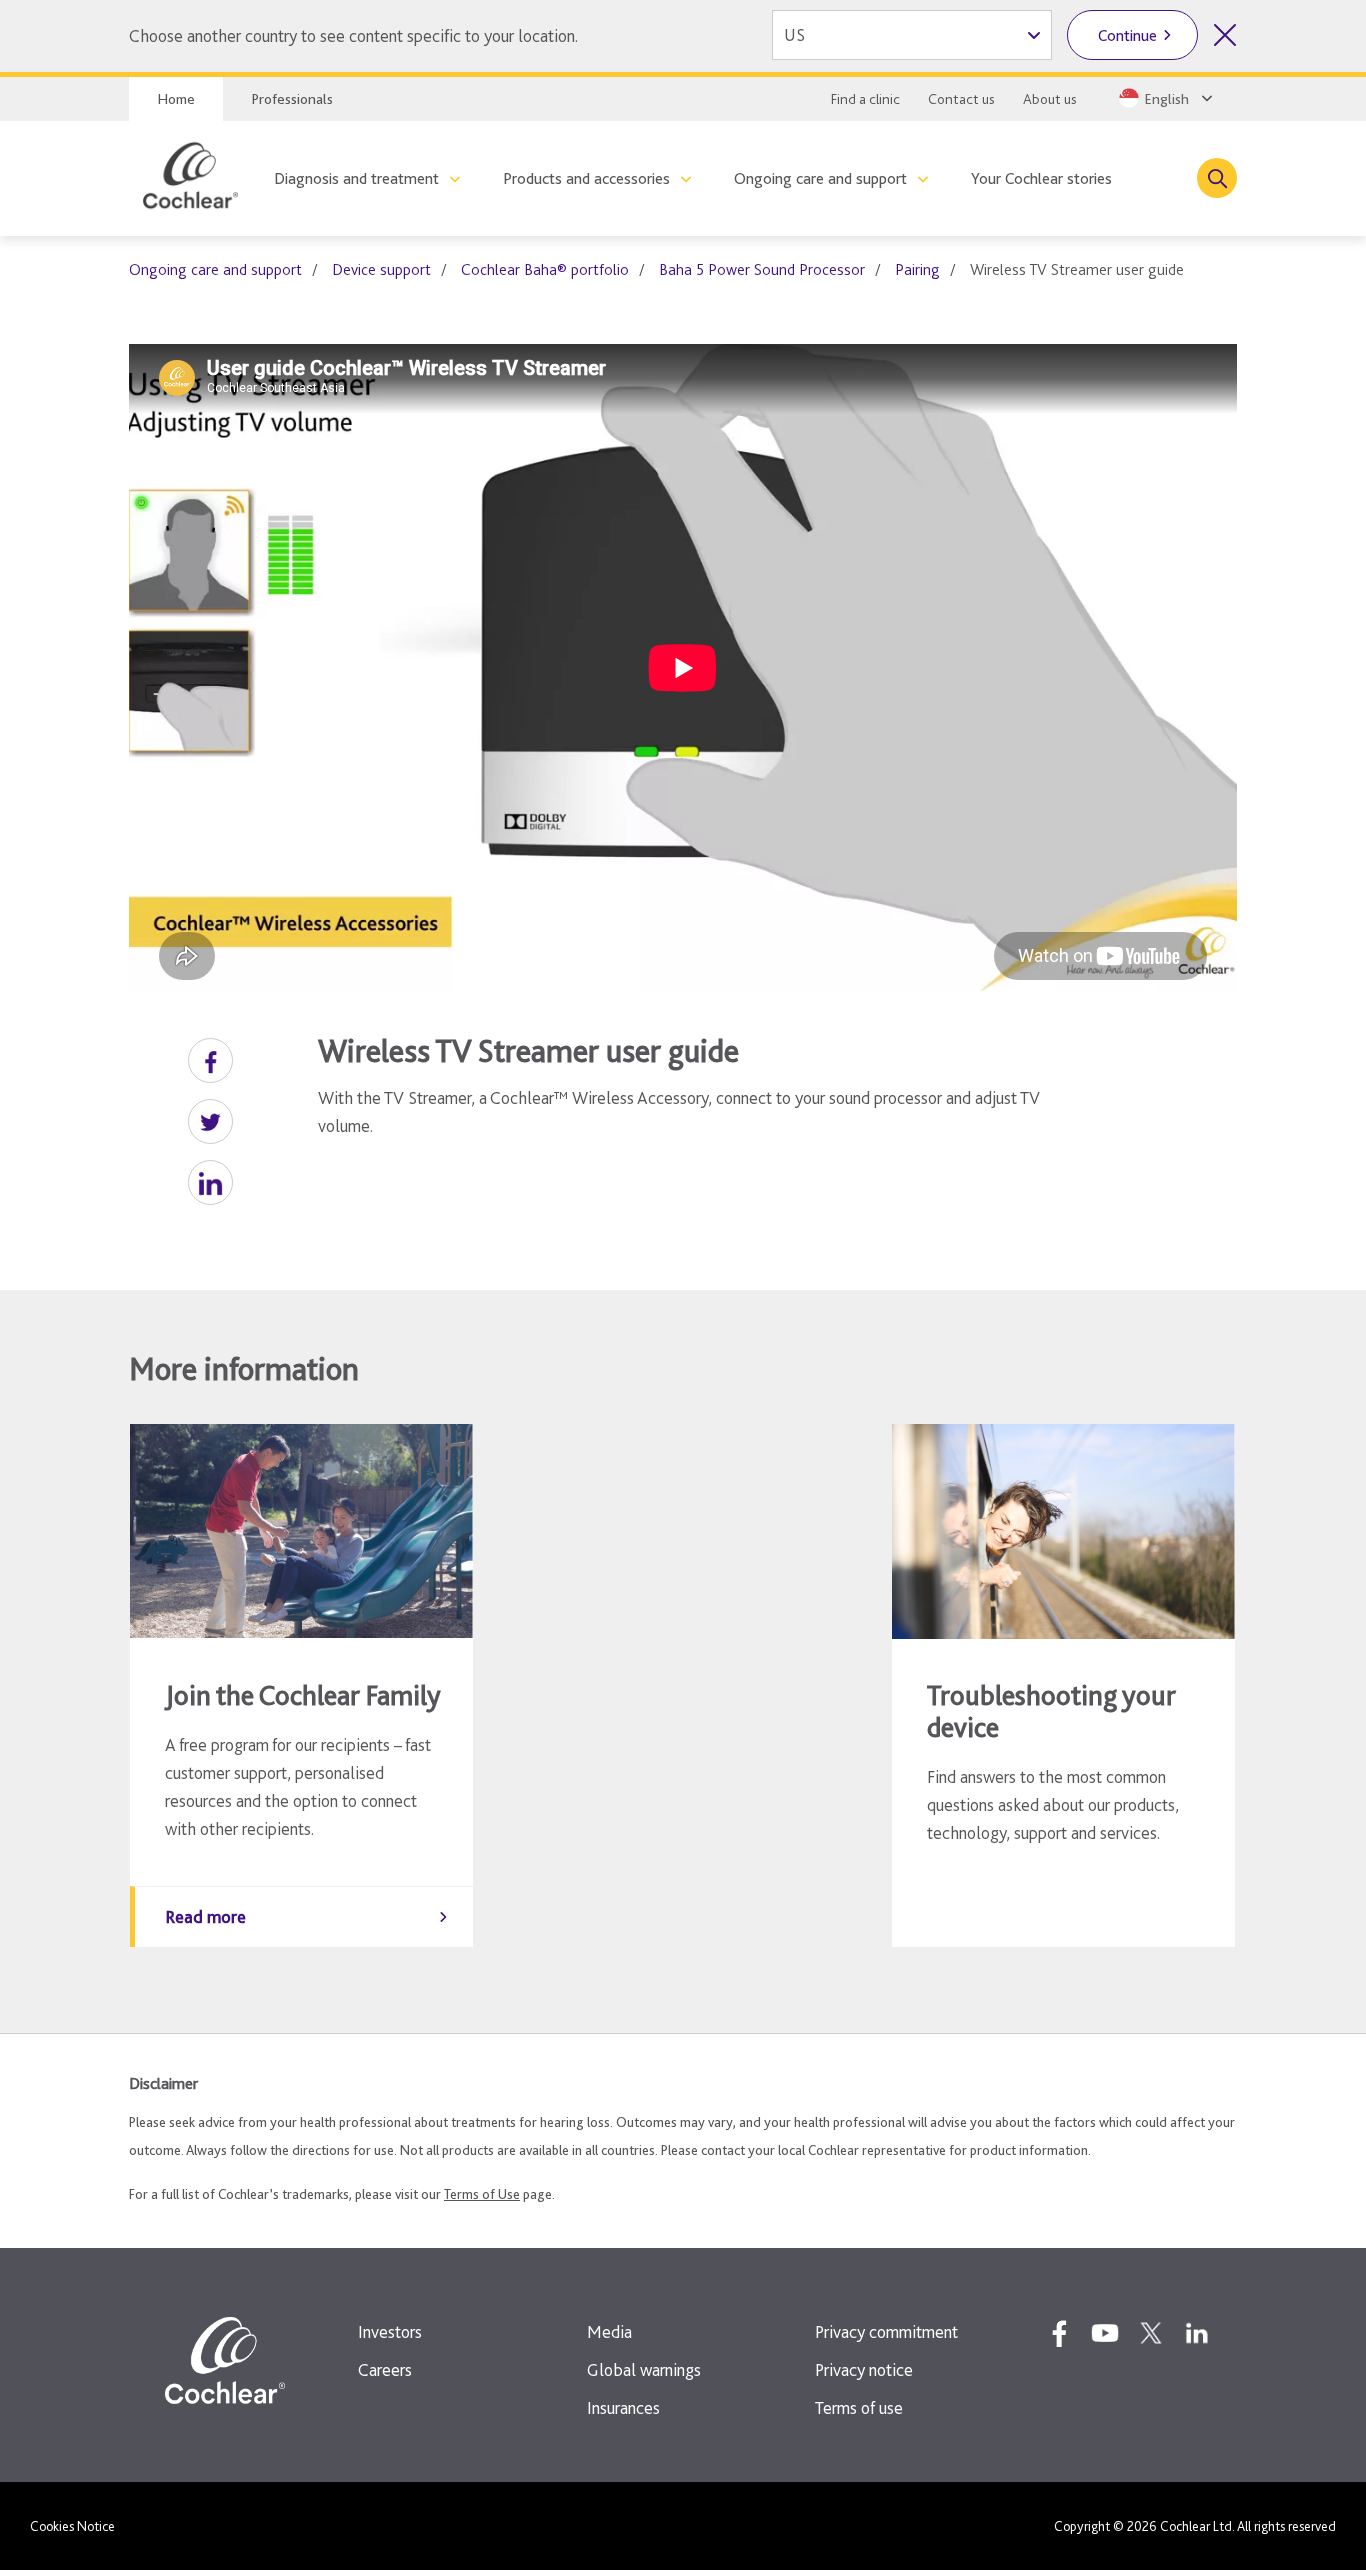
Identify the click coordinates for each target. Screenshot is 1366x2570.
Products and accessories (586, 178)
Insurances (623, 2407)
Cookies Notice (72, 2526)
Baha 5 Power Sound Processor (762, 269)
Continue (1127, 35)
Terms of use (859, 2407)
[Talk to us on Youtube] (1105, 2333)
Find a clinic (865, 99)
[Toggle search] (1217, 178)
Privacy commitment (886, 2331)
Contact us (961, 99)
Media (609, 2331)
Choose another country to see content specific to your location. (353, 35)
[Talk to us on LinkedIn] (1197, 2333)
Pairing (917, 269)
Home (176, 99)
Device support (381, 269)
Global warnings (644, 2369)
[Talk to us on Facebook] (1059, 2333)
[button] (210, 1060)
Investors (390, 2331)
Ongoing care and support (820, 178)
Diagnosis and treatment (356, 178)
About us (1050, 99)
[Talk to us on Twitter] (1151, 2333)
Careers (385, 2369)
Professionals (292, 99)
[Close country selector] (1225, 35)
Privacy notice (864, 2369)
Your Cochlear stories (1041, 178)
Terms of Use (482, 2194)
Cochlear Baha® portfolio (545, 269)
